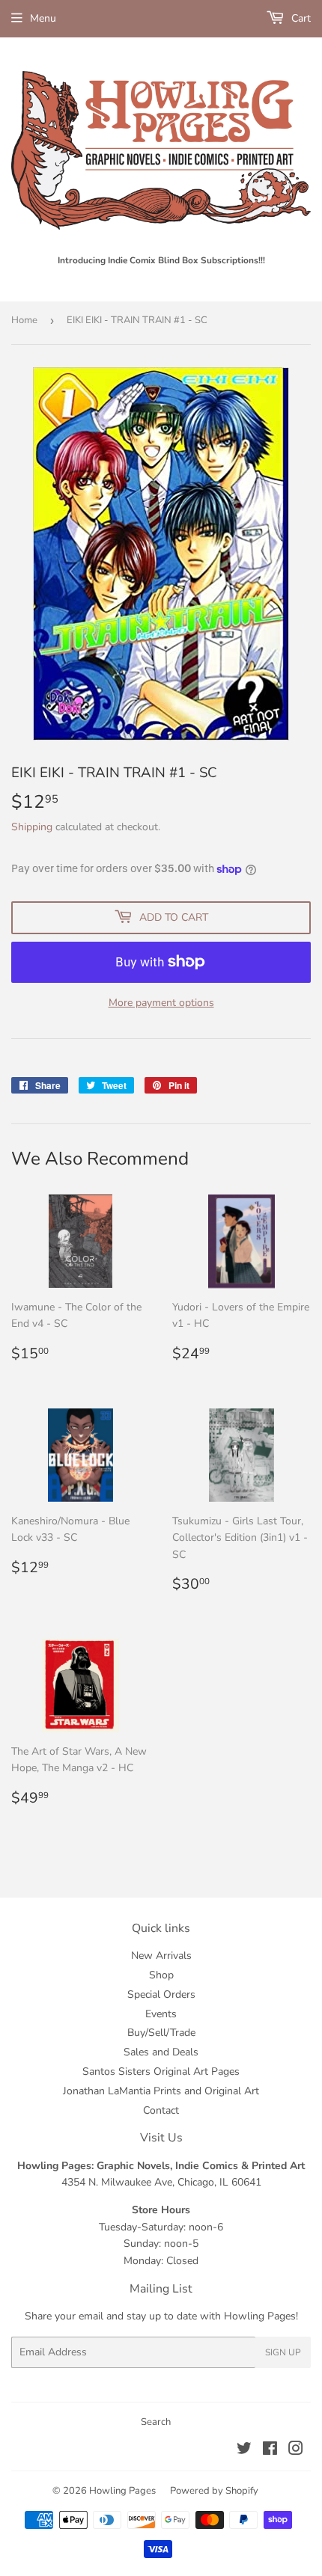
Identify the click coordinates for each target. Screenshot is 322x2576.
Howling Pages (122, 2491)
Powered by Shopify (214, 2491)
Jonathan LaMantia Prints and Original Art (161, 2091)
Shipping (32, 827)
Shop (161, 1975)
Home (24, 320)
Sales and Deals (161, 2052)
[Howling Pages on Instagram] (296, 2451)
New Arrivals (161, 1956)
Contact (161, 2110)
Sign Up (283, 2352)
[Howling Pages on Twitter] (244, 2451)
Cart (300, 18)
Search (156, 2422)
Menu (43, 18)
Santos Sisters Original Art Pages (161, 2071)
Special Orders (161, 1994)
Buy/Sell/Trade (161, 2033)
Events (161, 2014)
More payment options (161, 1003)
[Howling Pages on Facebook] (270, 2451)
